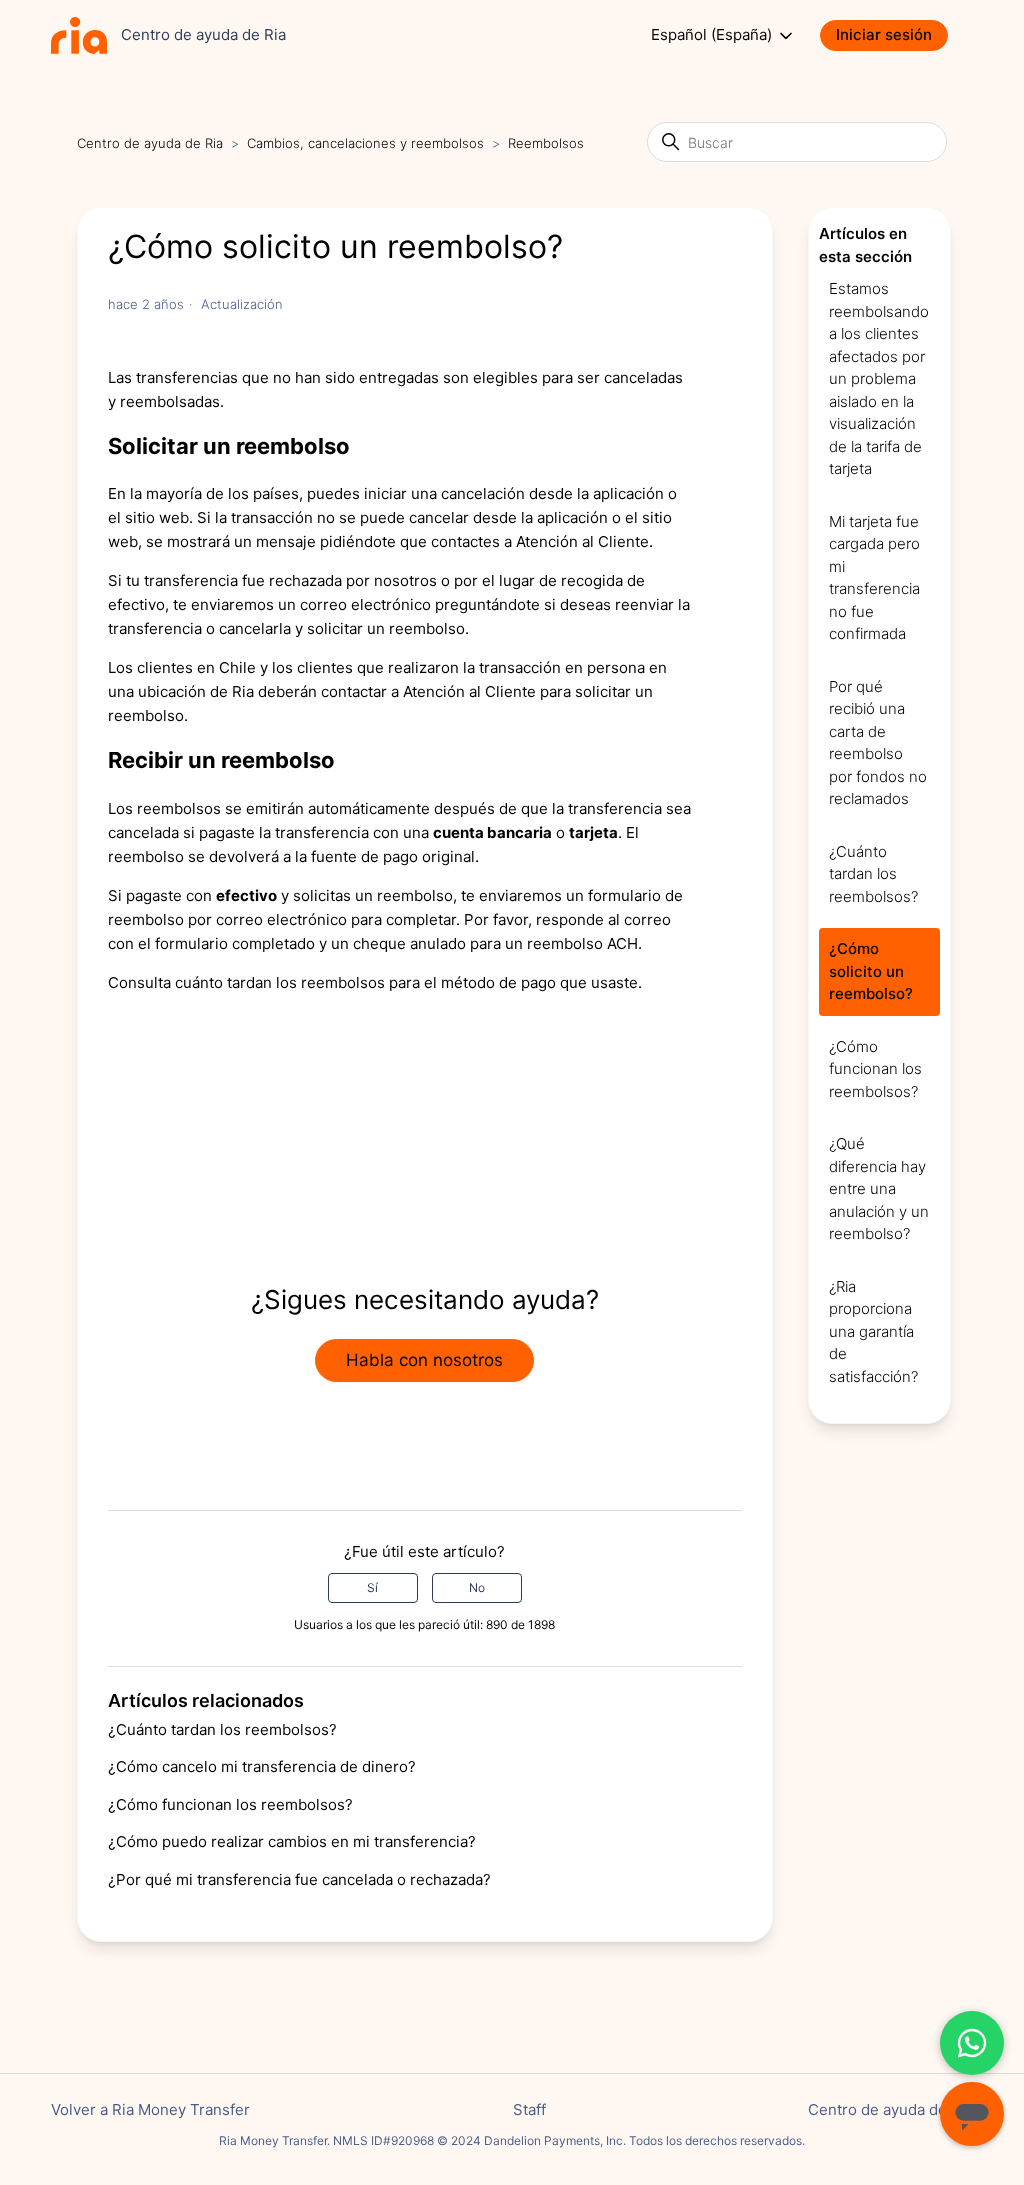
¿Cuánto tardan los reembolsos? (222, 1729)
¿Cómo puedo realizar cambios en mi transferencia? (292, 1841)
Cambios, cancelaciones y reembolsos (365, 143)
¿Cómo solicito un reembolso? (871, 971)
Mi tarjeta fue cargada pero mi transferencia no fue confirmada (874, 578)
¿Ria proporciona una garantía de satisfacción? (873, 1331)
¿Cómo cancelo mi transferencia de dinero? (262, 1766)
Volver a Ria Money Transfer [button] (150, 2109)
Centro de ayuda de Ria (150, 143)
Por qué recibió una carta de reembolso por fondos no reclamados (878, 743)
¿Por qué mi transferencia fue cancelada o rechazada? (299, 1879)
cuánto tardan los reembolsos (280, 982)
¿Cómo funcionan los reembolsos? (230, 1804)
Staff (529, 2109)
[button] (894, 35)
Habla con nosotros (424, 1360)
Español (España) (713, 35)
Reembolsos (546, 143)
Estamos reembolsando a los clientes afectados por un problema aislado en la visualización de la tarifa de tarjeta (879, 378)
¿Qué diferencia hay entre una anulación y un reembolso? (879, 1188)
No (477, 1587)
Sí (372, 1587)
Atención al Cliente (582, 541)
